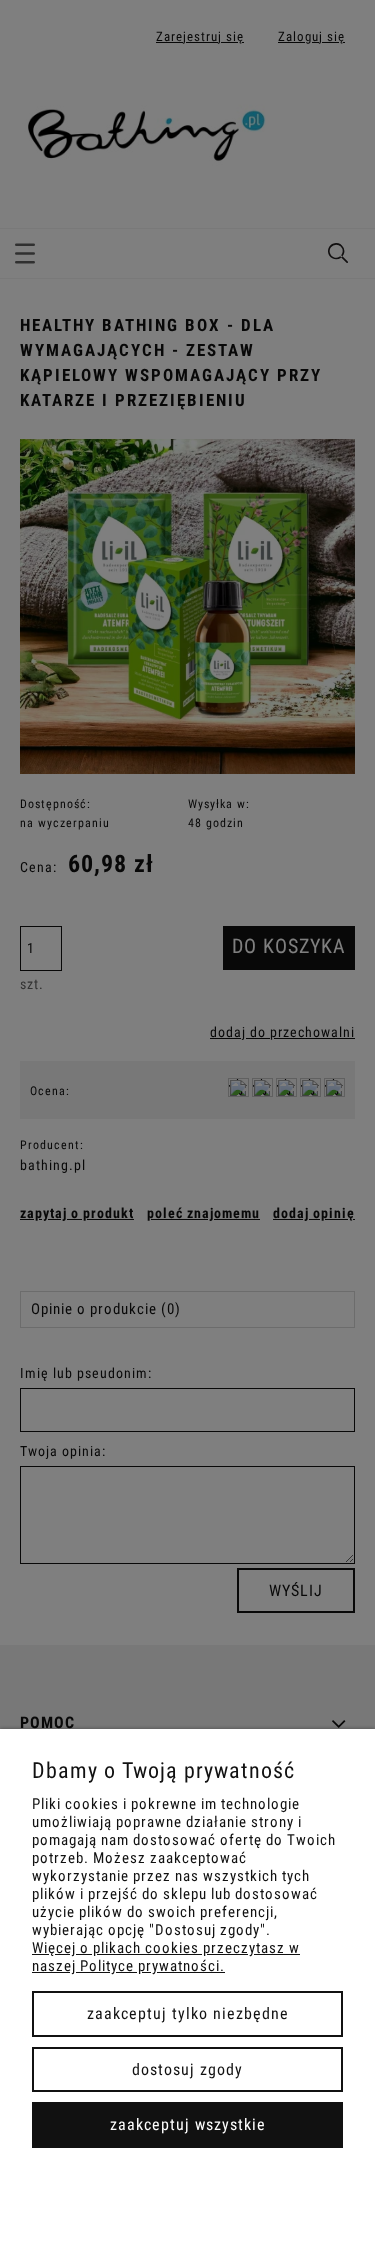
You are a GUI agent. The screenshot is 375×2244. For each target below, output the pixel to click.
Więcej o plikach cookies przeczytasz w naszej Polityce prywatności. (166, 1957)
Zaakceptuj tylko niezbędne (188, 2013)
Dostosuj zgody (187, 2069)
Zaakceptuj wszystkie (188, 2124)
